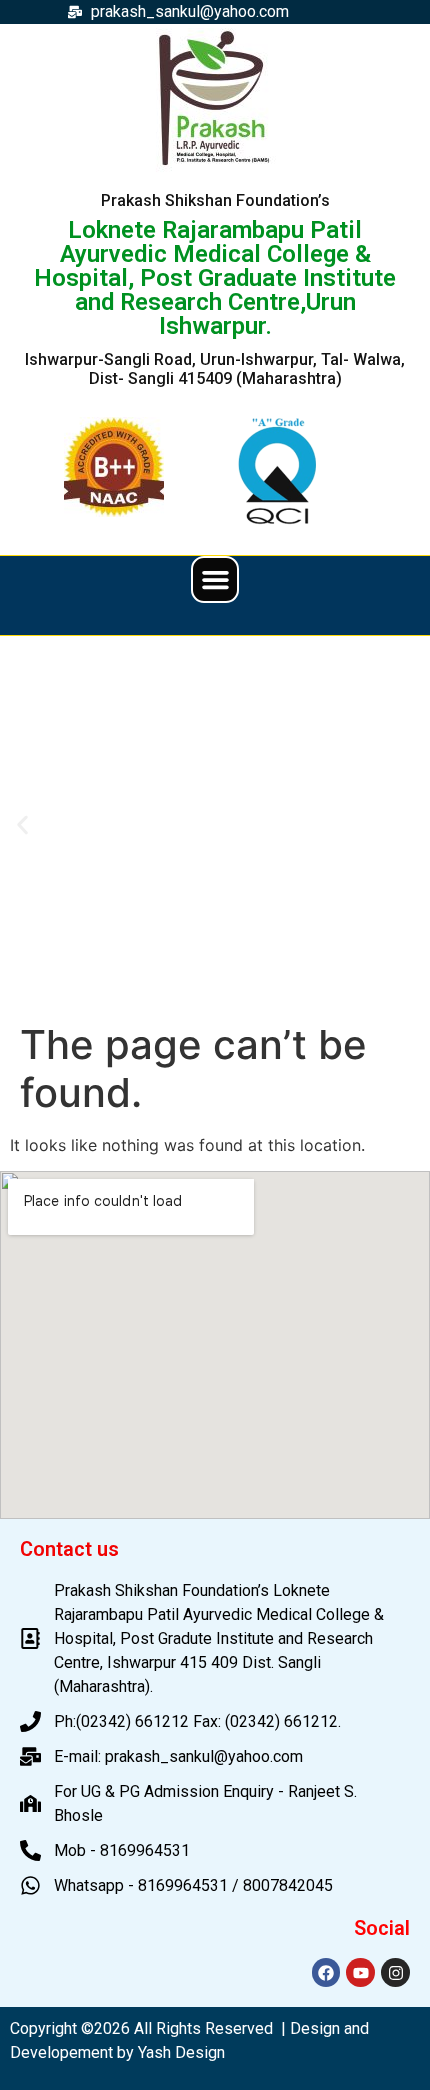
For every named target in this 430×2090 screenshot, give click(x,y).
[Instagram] (395, 1972)
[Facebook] (326, 1972)
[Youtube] (360, 1972)
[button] (215, 580)
